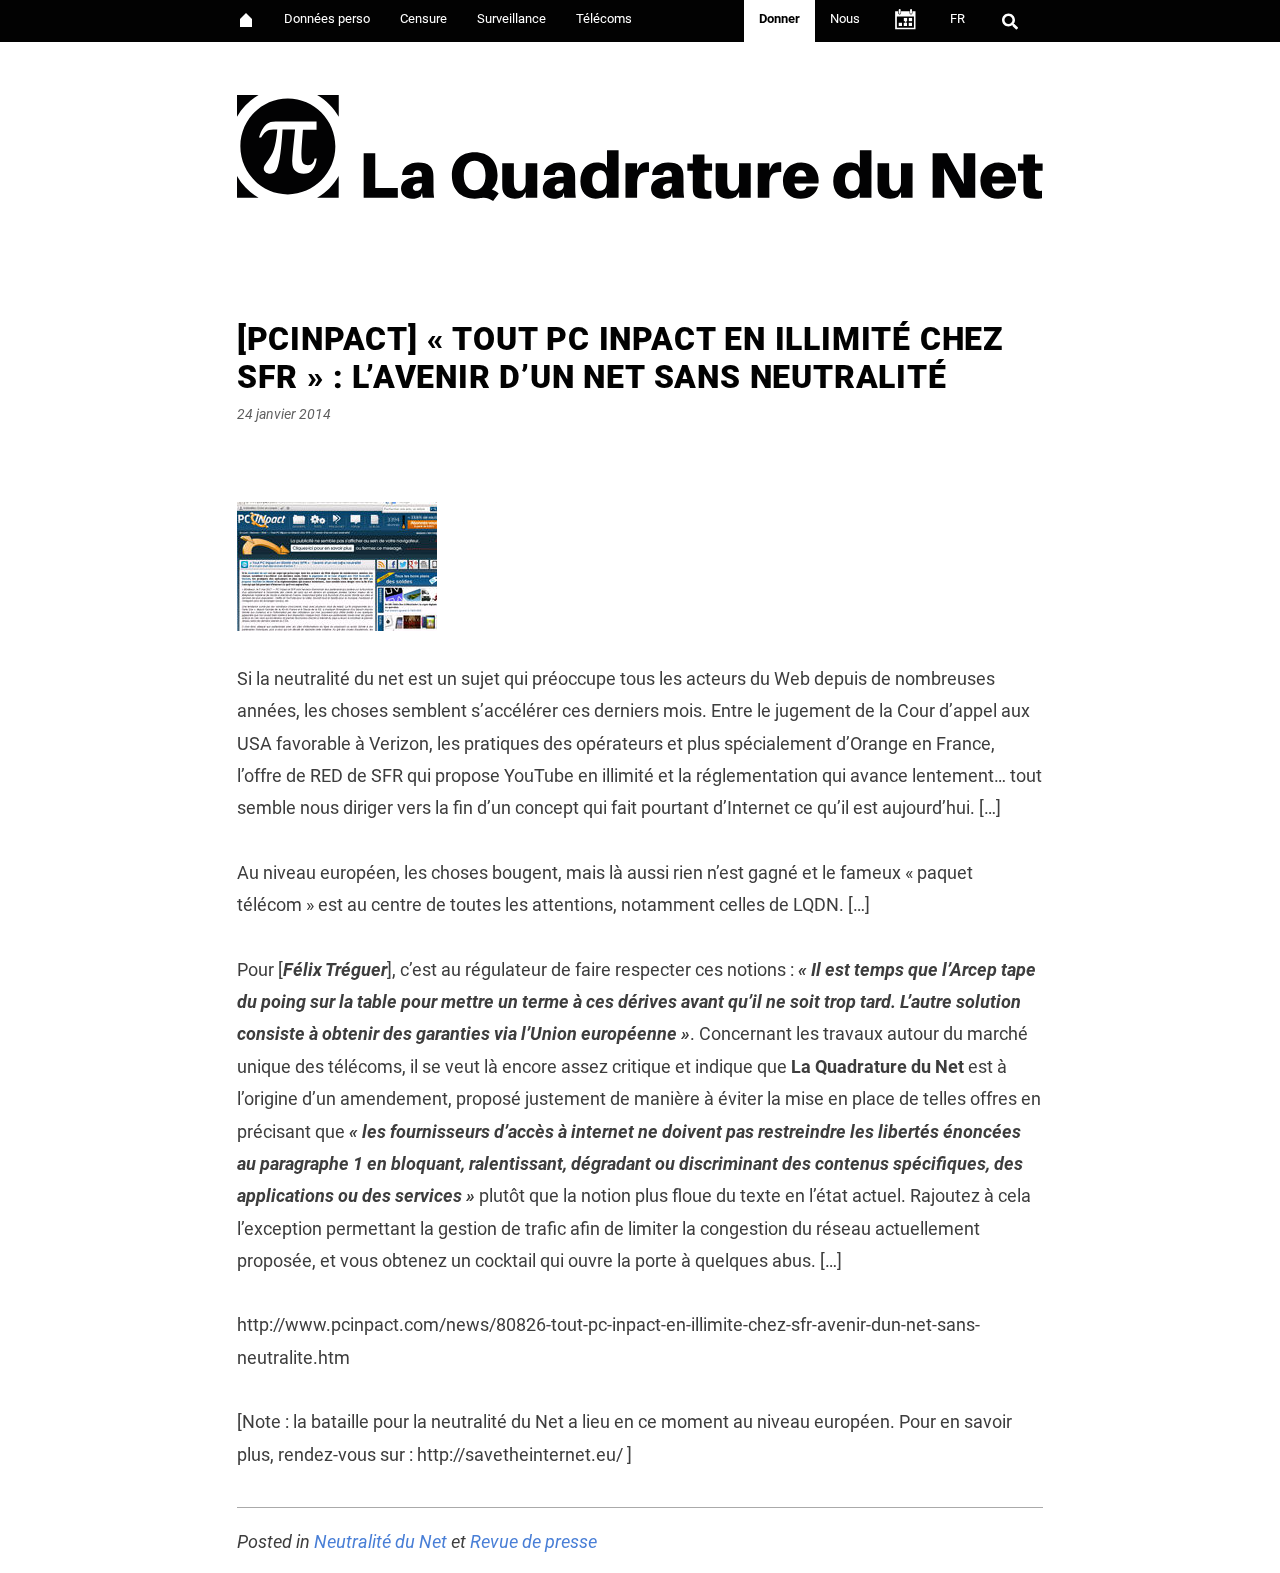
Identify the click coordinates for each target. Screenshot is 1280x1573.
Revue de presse (533, 1541)
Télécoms (604, 18)
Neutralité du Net (380, 1541)
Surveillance (511, 18)
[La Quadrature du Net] (640, 142)
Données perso (327, 18)
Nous (845, 18)
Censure (423, 18)
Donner (779, 18)
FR (957, 18)
